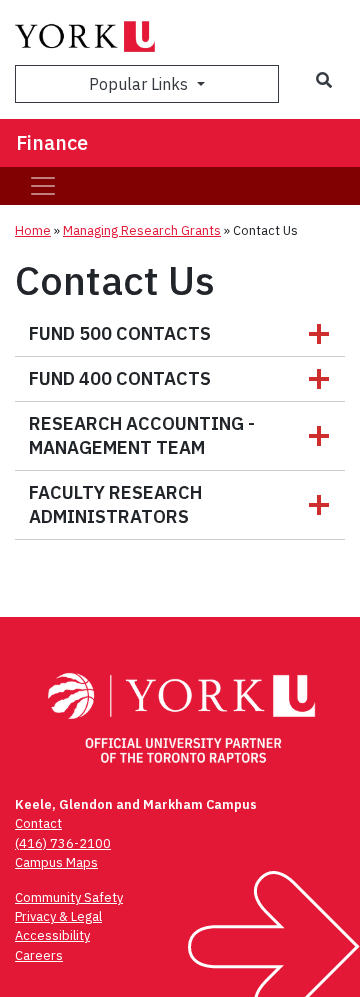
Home (33, 230)
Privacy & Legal (58, 916)
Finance (52, 142)
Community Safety (69, 897)
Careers (39, 955)
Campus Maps (56, 862)
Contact (38, 823)
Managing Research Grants (142, 230)
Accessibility (52, 935)
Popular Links (140, 84)
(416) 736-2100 (63, 843)
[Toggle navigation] (43, 186)
